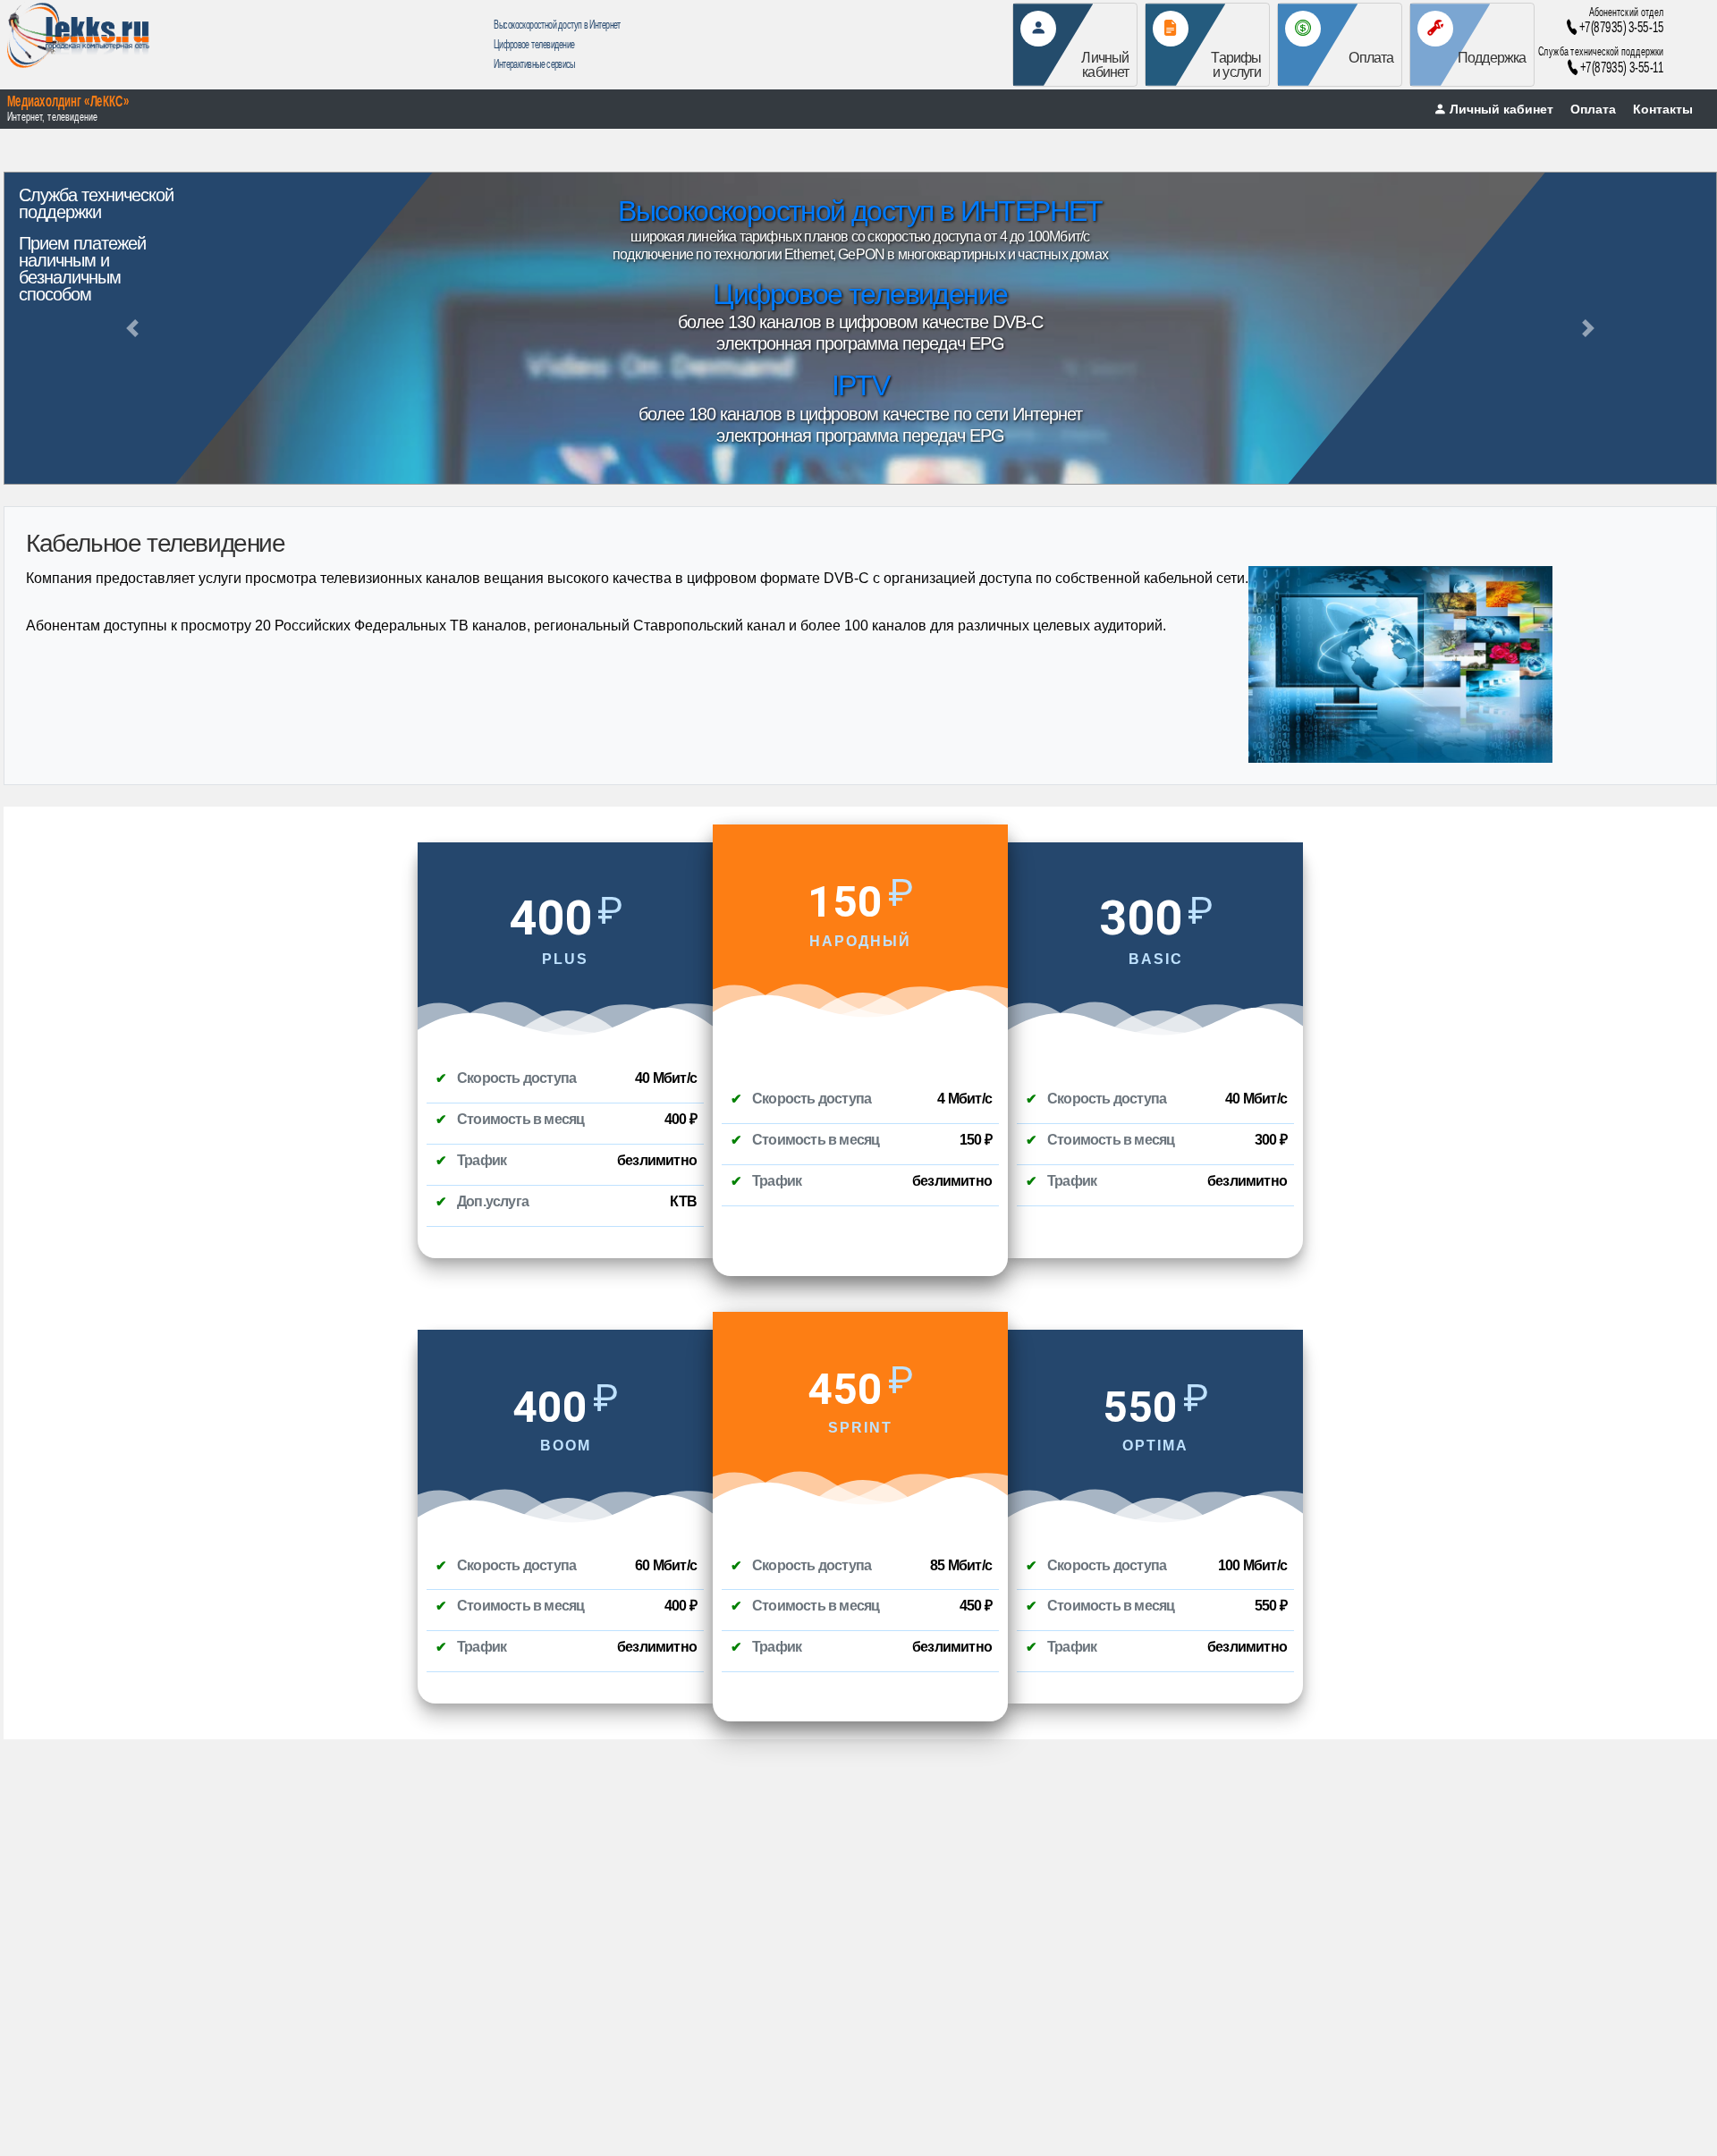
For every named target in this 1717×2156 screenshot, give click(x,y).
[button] (132, 328)
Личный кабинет (1501, 109)
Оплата (1593, 109)
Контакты (1663, 109)
